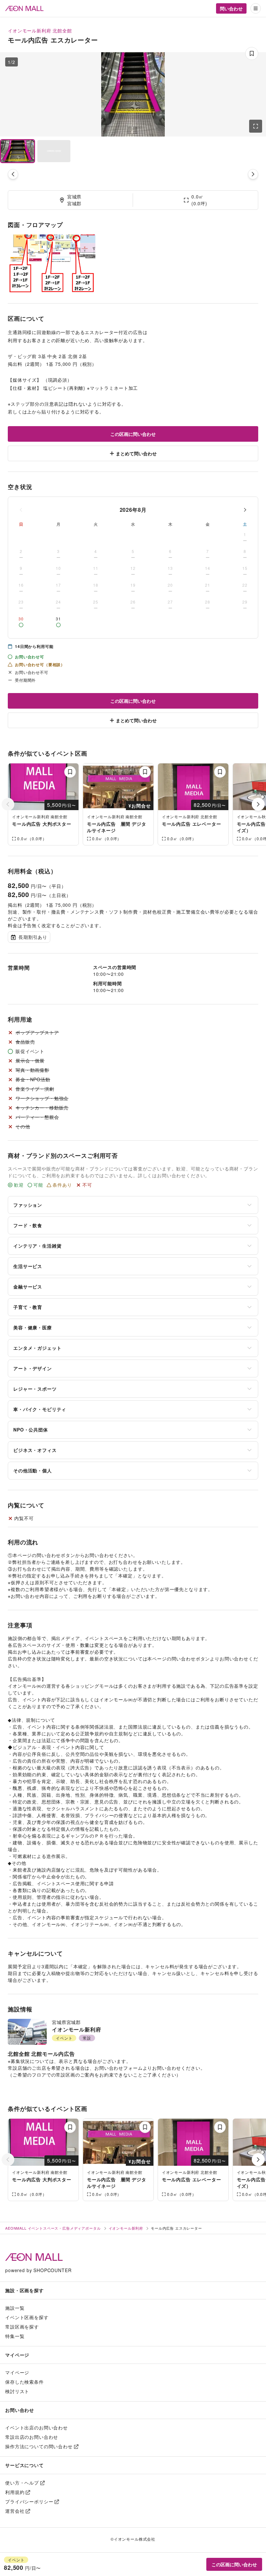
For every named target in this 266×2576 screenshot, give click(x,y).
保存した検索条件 (24, 2382)
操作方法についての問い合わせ (39, 2446)
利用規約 (15, 2492)
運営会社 (15, 2511)
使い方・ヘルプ (22, 2483)
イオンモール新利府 (30, 30)
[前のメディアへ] (13, 174)
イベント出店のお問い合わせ (36, 2427)
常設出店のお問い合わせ (32, 2437)
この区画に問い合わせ (133, 434)
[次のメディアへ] (253, 174)
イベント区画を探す (27, 2317)
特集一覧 (15, 2336)
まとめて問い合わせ (136, 453)
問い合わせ (231, 8)
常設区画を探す (22, 2327)
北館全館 (62, 30)
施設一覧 (15, 2308)
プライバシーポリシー (29, 2501)
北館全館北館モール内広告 (41, 2054)
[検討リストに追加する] (70, 772)
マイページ (17, 2372)
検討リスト (17, 2391)
